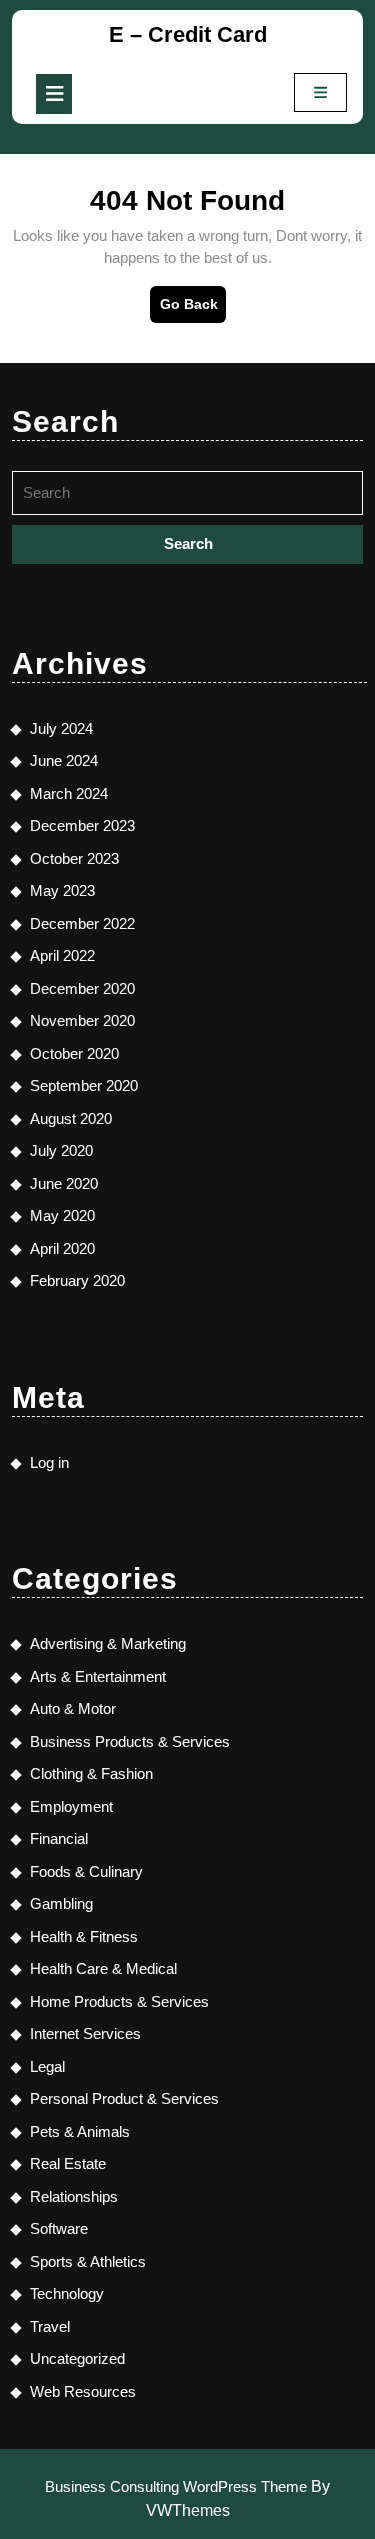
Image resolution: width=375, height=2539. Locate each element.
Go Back (193, 309)
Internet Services (85, 2033)
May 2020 (62, 1215)
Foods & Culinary (86, 1871)
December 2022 (82, 923)
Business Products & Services (130, 1741)
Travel (50, 2326)
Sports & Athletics (88, 2261)
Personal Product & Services (124, 2098)
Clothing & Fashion (91, 1773)
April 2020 (62, 1248)
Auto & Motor (73, 1708)
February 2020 (77, 1280)
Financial (59, 1838)
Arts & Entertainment (98, 1676)
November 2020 (82, 1020)
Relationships (74, 2196)
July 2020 (61, 1150)
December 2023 (82, 825)
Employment (71, 1806)
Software (59, 2228)
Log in (49, 1462)
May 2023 (62, 890)
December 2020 (82, 988)
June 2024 (64, 760)
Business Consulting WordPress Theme (176, 2486)
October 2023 (74, 858)
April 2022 (62, 955)
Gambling (61, 1903)
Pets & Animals (80, 2131)
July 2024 (61, 728)
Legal (47, 2066)
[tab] (54, 94)
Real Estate (68, 2163)
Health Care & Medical (103, 1968)
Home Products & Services (119, 2001)
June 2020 (64, 1183)
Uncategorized (77, 2358)
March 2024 (69, 793)
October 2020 (74, 1053)
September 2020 (84, 1085)
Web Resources (83, 2391)
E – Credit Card (188, 34)
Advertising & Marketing (108, 1643)
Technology (67, 2293)
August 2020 (71, 1118)
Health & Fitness (84, 1936)
